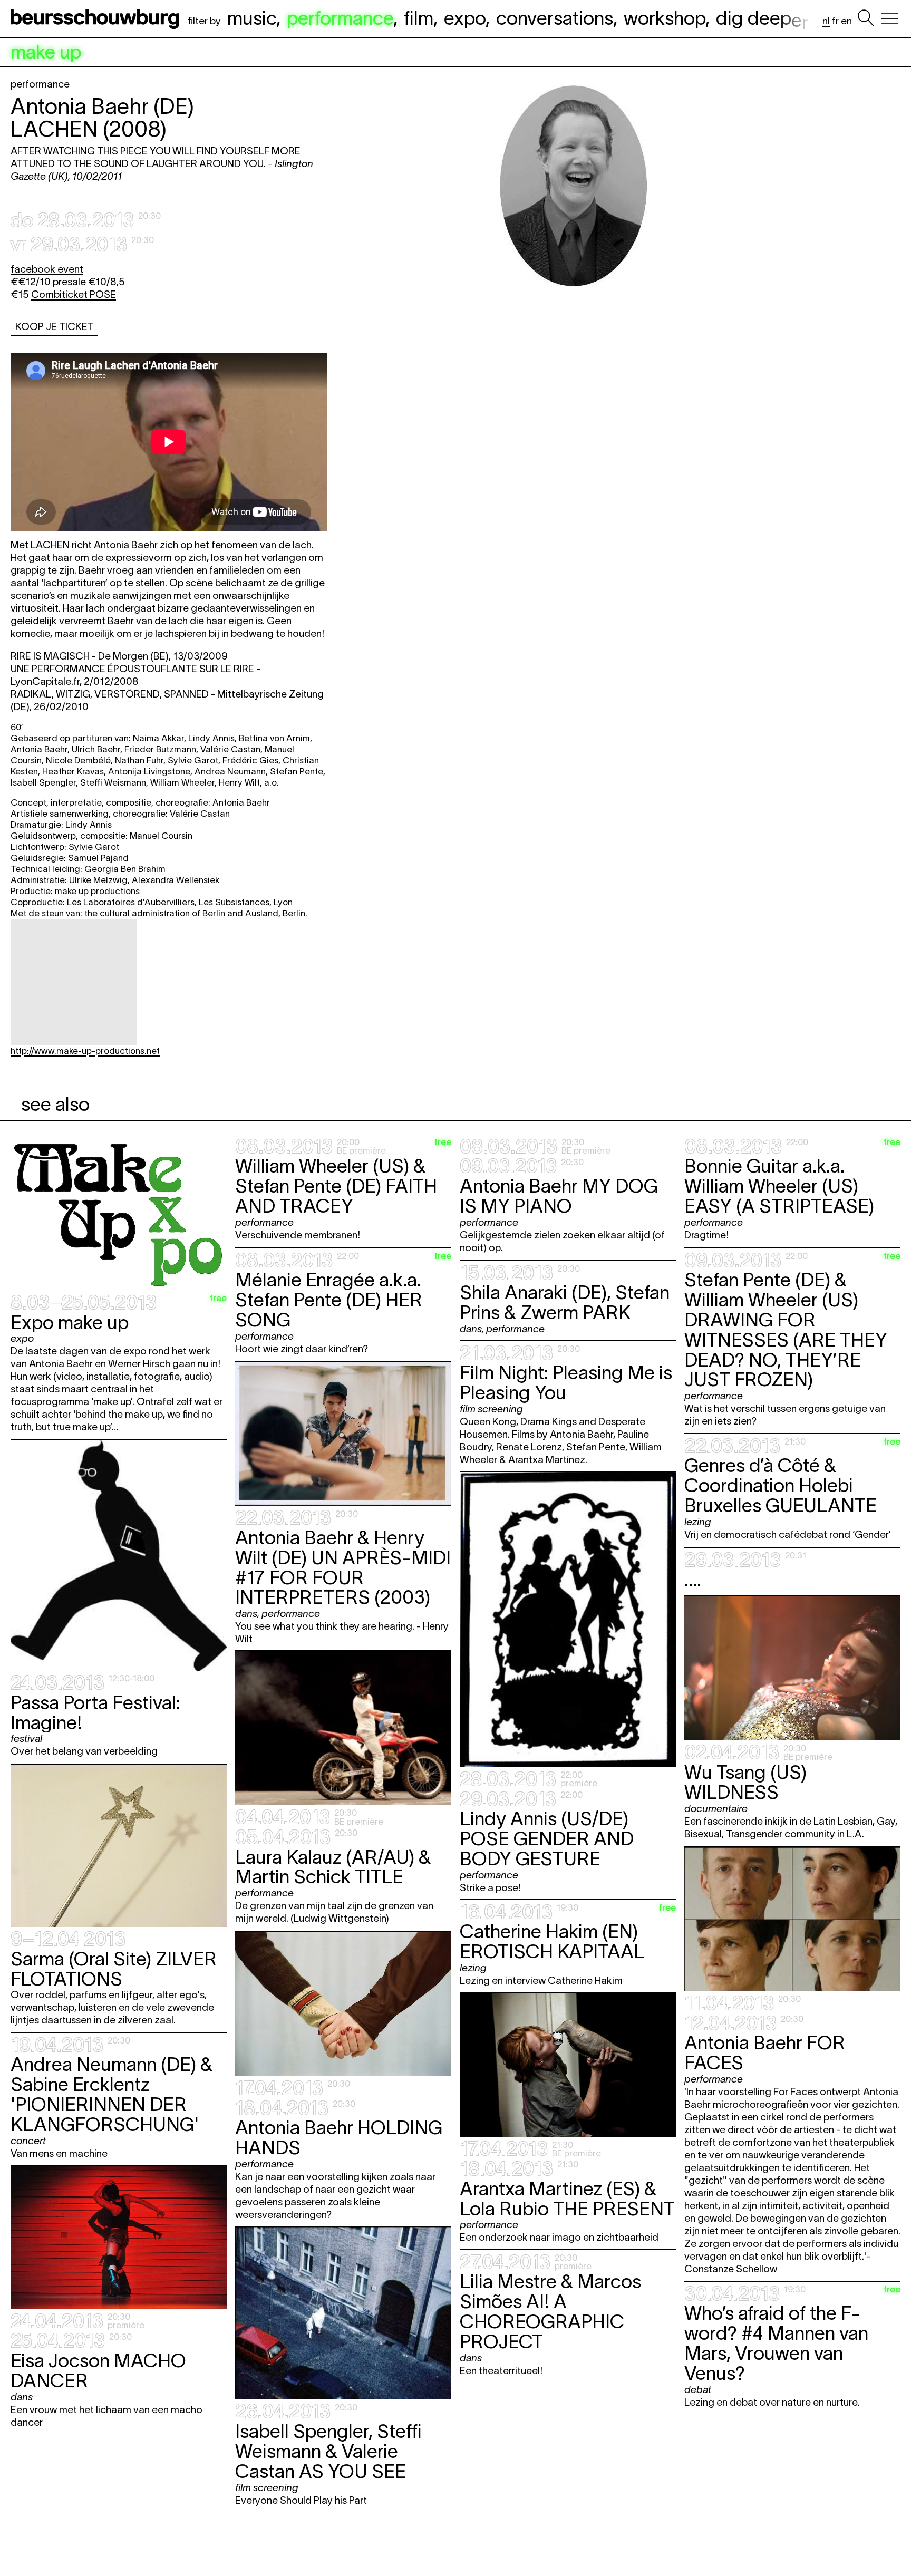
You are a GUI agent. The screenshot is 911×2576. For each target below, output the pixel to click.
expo (465, 18)
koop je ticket (55, 327)
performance (340, 18)
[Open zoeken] (866, 18)
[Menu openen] (890, 18)
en (846, 21)
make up (46, 52)
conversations (555, 18)
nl (826, 21)
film (419, 18)
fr (835, 21)
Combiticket (74, 294)
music (252, 18)
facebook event (47, 269)
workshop (665, 18)
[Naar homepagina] (97, 18)
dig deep (762, 18)
